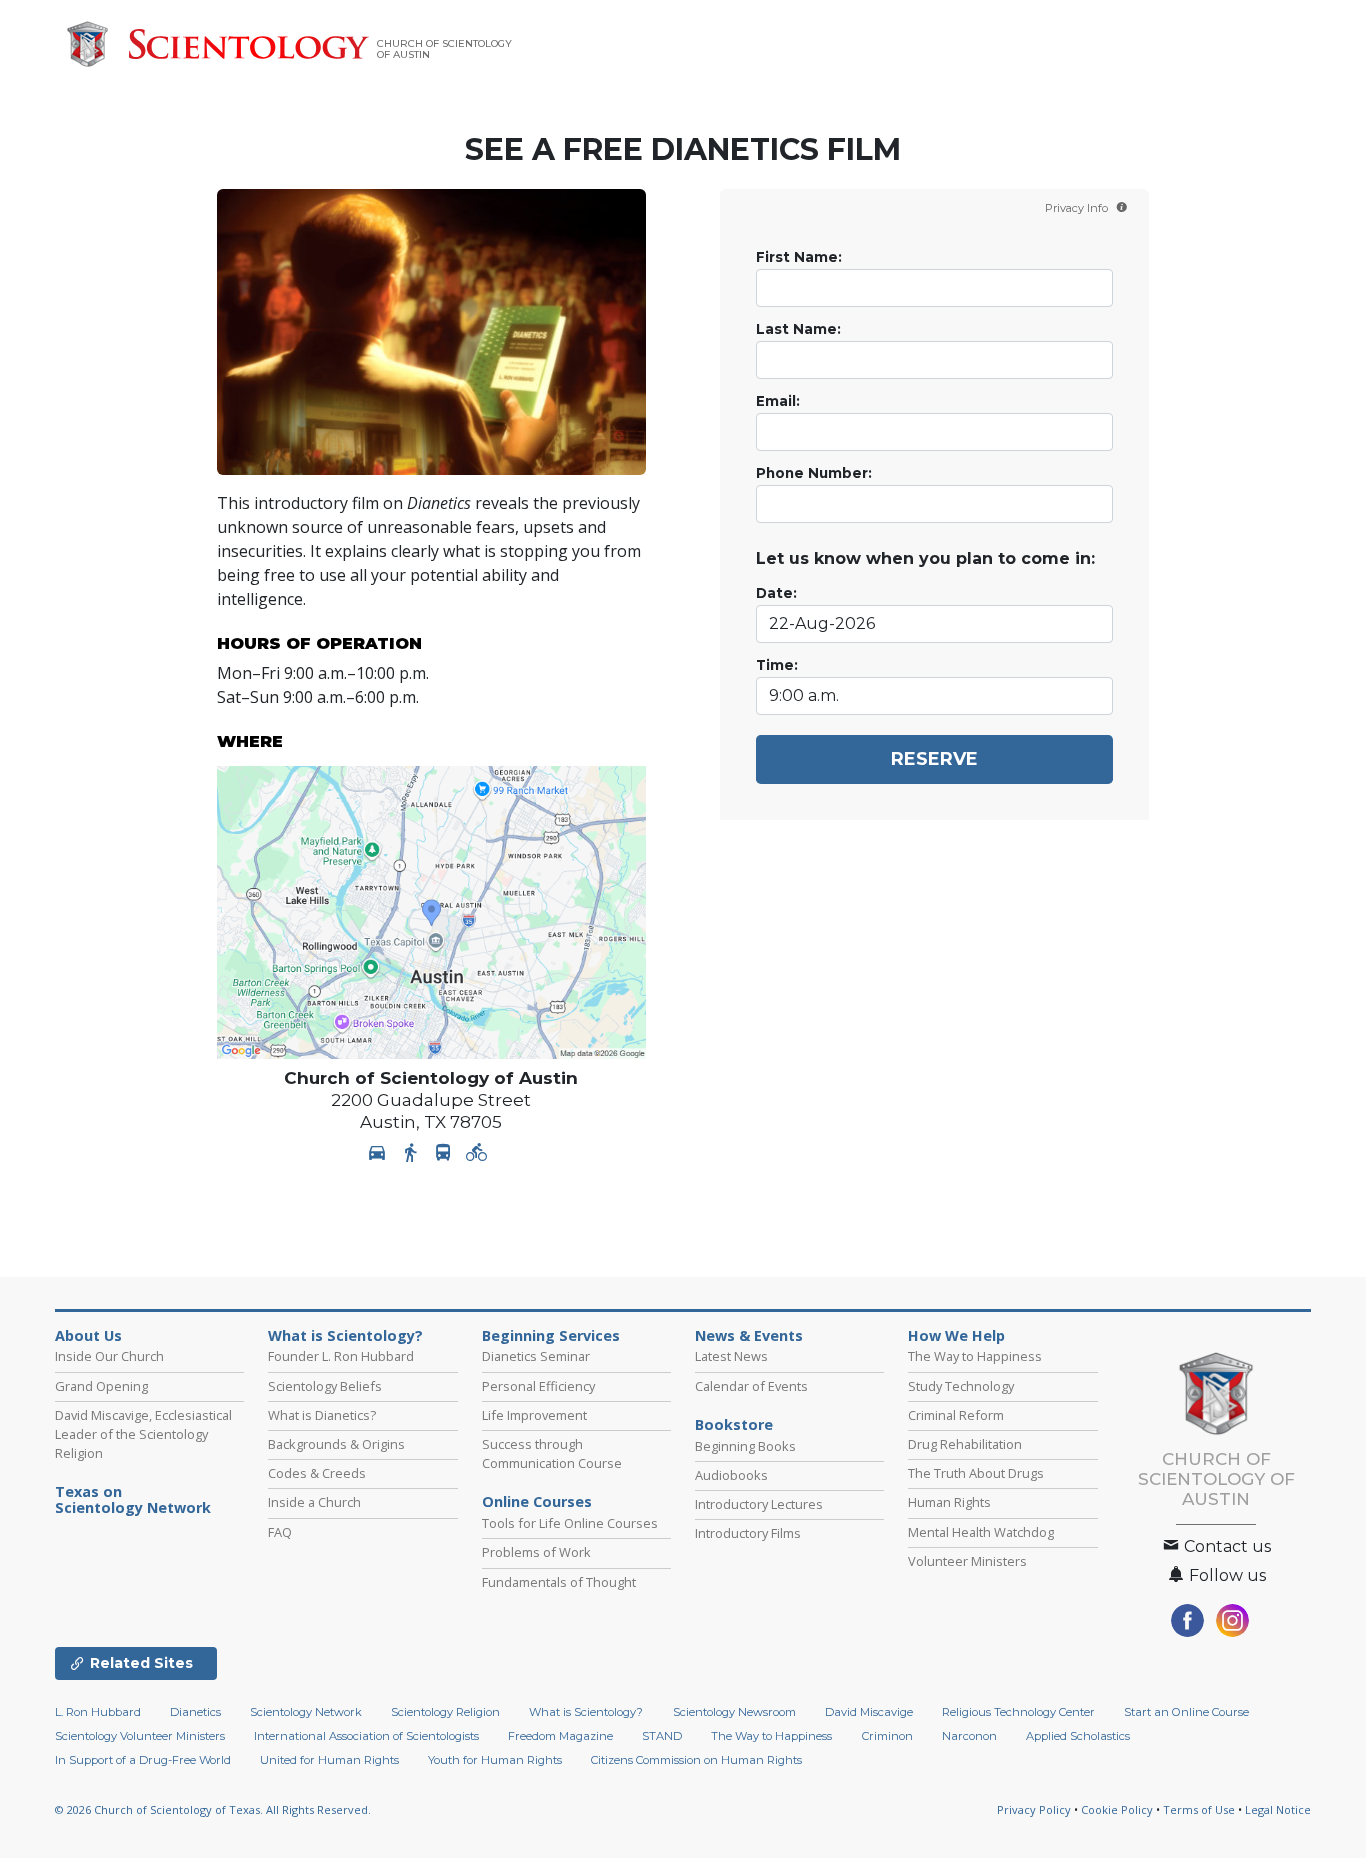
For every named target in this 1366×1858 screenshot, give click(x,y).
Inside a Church (314, 1502)
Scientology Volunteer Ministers (140, 1736)
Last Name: (798, 329)
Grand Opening (101, 1386)
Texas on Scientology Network (133, 1500)
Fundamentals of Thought (559, 1582)
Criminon (887, 1736)
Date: (776, 593)
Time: (777, 665)
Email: (778, 401)
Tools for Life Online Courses (570, 1523)
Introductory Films (748, 1533)
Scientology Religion (445, 1712)
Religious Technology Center (1018, 1712)
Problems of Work (536, 1552)
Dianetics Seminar (536, 1356)
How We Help (956, 1336)
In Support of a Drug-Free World (143, 1760)
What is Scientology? (345, 1336)
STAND (662, 1736)
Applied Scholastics (1078, 1736)
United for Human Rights (329, 1760)
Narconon (969, 1736)
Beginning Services (551, 1336)
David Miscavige (869, 1712)
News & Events (749, 1336)
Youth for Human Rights (495, 1760)
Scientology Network (306, 1712)
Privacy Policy (1034, 1809)
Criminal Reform (956, 1415)
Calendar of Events (751, 1386)
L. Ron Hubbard (98, 1712)
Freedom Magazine (560, 1736)
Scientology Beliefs (325, 1386)
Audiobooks (731, 1475)
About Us (88, 1336)
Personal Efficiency (538, 1386)
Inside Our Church (109, 1356)
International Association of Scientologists (366, 1736)
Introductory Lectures (759, 1504)
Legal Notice (1278, 1809)
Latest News (731, 1356)
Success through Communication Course (552, 1453)
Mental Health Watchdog (981, 1532)
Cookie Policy (1117, 1809)
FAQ (280, 1532)
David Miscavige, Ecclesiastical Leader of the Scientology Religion (143, 1434)
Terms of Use (1199, 1809)
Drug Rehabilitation (965, 1444)
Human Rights (949, 1502)
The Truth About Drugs (976, 1473)
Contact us (1225, 1546)
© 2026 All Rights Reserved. (213, 1809)
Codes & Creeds (317, 1473)
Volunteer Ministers (967, 1561)
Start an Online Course (1186, 1712)
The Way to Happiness (975, 1356)
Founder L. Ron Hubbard (341, 1356)
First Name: (799, 257)
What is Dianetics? (322, 1415)
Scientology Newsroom (734, 1712)
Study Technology (961, 1386)
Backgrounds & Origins (336, 1444)
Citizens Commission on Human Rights (696, 1760)
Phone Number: (814, 473)
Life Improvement (534, 1415)
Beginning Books (745, 1446)
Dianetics (195, 1712)
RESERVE (934, 759)
